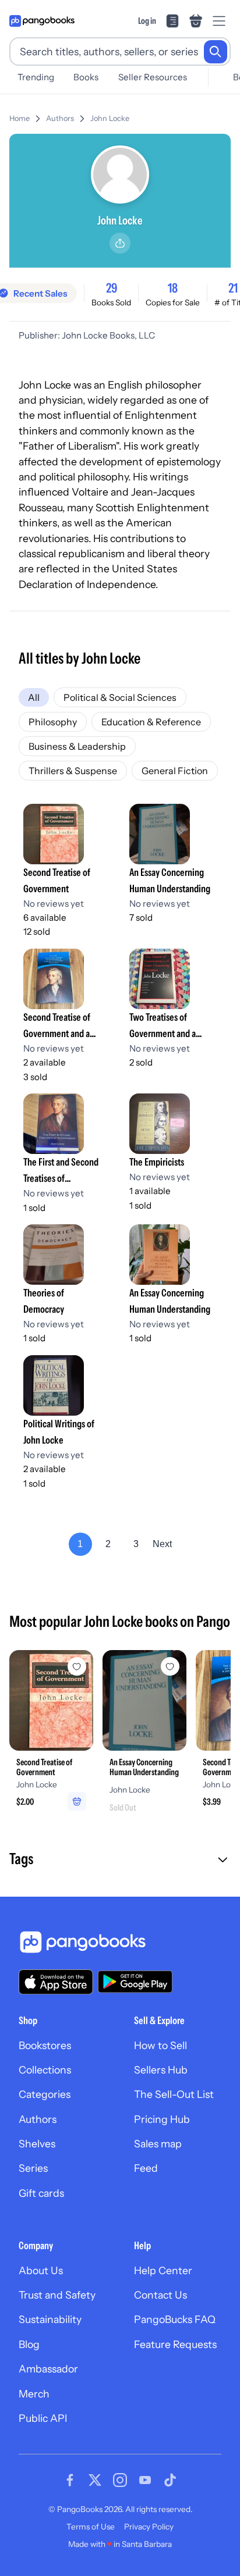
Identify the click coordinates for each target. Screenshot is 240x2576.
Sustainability (50, 2319)
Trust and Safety (57, 2295)
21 (233, 288)
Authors (60, 118)
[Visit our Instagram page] (120, 2480)
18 (173, 288)
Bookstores (45, 2045)
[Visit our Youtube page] (145, 2480)
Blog (29, 2344)
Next (162, 1544)
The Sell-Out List (174, 2094)
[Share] (120, 243)
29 (112, 288)
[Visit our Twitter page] (95, 2480)
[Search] (216, 52)
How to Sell (160, 2045)
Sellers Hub (161, 2070)
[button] (120, 1860)
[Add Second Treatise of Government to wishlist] (77, 1666)
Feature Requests (175, 2344)
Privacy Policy (149, 2527)
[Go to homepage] (42, 21)
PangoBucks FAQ (175, 2319)
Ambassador (48, 2369)
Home (20, 118)
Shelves (37, 2144)
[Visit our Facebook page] (70, 2480)
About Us (41, 2270)
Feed (146, 2168)
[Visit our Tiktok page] (170, 2480)
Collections (45, 2070)
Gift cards (41, 2193)
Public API (43, 2418)
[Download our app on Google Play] (135, 1982)
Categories (45, 2094)
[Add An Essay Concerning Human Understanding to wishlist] (170, 1666)
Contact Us (160, 2295)
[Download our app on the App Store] (56, 1982)
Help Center (163, 2270)
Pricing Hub (162, 2119)
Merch (34, 2394)
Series (33, 2168)
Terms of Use (91, 2527)
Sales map (158, 2144)
